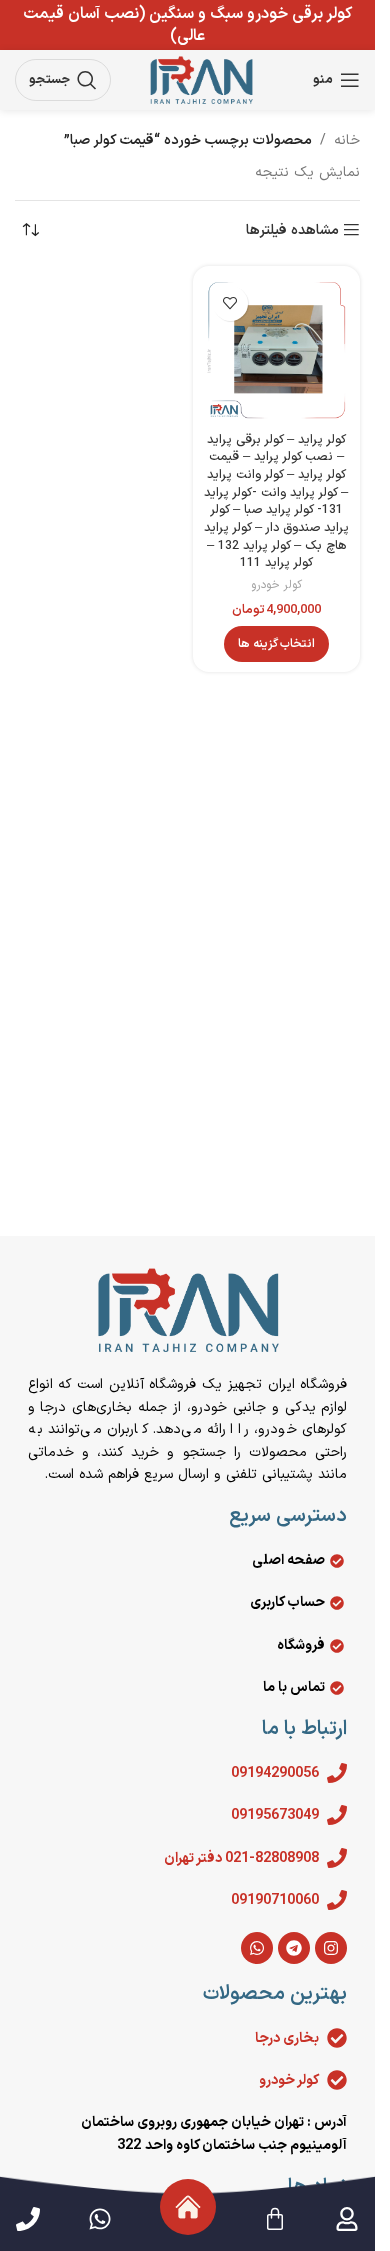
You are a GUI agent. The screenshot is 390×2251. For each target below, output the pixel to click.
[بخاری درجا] (337, 2038)
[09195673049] (337, 1815)
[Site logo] (201, 79)
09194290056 (275, 1773)
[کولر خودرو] (337, 2080)
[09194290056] (337, 1773)
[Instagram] (331, 1948)
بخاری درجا (287, 2038)
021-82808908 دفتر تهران (241, 1858)
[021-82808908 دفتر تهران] (337, 1858)
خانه (347, 140)
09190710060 (275, 1900)
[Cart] (275, 2219)
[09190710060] (337, 1900)
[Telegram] (294, 1948)
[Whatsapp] (257, 1948)
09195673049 (275, 1815)
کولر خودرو (276, 585)
